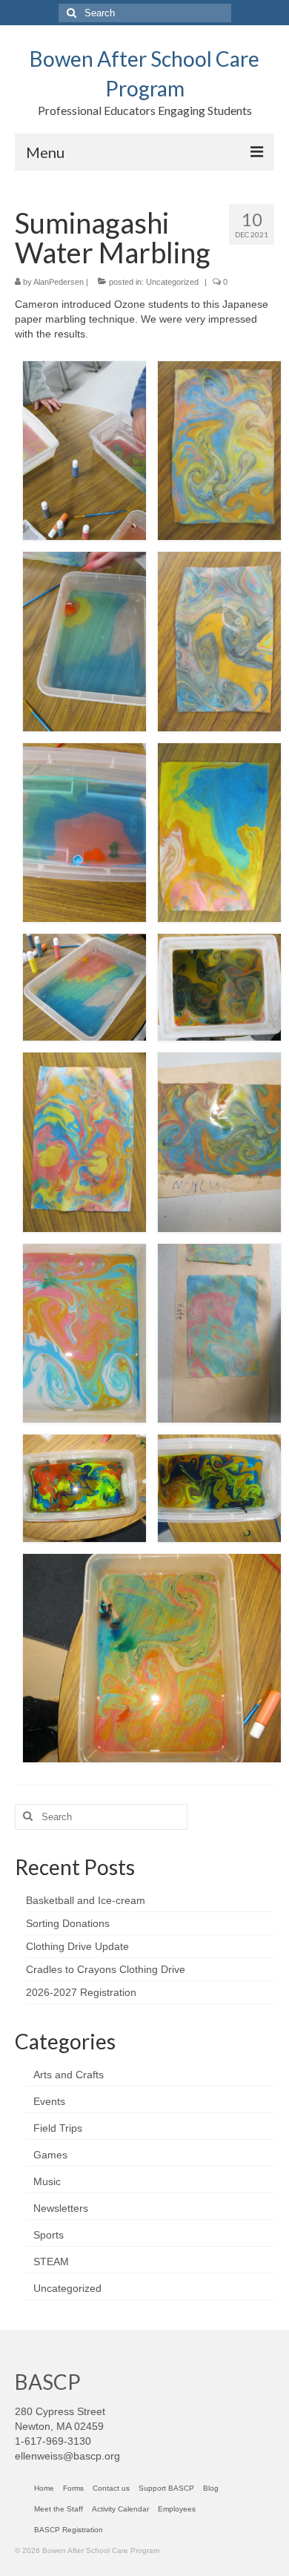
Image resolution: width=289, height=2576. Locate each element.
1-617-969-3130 (53, 2441)
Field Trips (58, 2128)
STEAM (51, 2262)
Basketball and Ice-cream (86, 1900)
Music (47, 2181)
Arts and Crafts (69, 2075)
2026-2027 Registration (81, 1992)
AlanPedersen (59, 282)
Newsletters (61, 2208)
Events (49, 2101)
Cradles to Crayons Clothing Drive (106, 1969)
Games (50, 2155)
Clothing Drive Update (77, 1946)
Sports (49, 2235)
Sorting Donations (68, 1923)
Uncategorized (172, 282)
